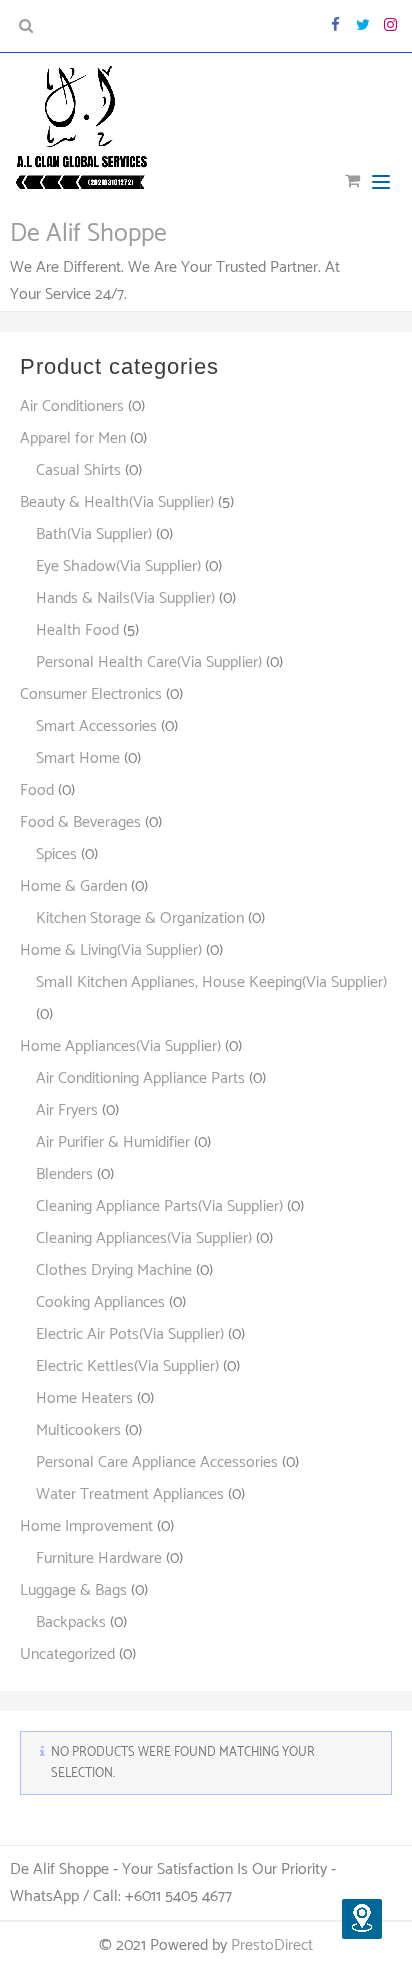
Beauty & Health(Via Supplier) (117, 502)
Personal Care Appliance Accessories (157, 1462)
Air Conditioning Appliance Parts (140, 1078)
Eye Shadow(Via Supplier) (118, 566)
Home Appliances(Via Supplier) (120, 1046)
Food (37, 790)
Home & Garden (73, 886)
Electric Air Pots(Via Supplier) (130, 1334)
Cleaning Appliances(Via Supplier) (144, 1238)
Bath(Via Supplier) (94, 534)
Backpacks (71, 1622)
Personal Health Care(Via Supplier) (149, 662)
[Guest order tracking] (362, 1919)
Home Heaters (84, 1398)
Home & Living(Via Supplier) (111, 950)
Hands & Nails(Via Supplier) (125, 598)
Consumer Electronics (91, 694)
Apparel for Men (73, 438)
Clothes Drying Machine (114, 1270)
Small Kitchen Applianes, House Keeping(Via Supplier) (211, 982)
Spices (56, 854)
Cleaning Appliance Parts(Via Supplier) (159, 1206)
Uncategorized (67, 1654)
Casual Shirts (78, 470)
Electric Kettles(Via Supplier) (127, 1366)
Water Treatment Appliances (130, 1494)
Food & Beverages (80, 822)
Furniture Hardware (99, 1558)
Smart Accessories (96, 726)
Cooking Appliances (100, 1302)
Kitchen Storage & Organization (140, 918)
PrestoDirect (272, 1945)
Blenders (64, 1174)
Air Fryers (67, 1110)
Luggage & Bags (73, 1590)
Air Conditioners (72, 406)
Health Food (77, 630)
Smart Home (78, 758)
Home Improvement (86, 1526)
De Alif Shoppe (88, 234)
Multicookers (78, 1430)
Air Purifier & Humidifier (113, 1142)
